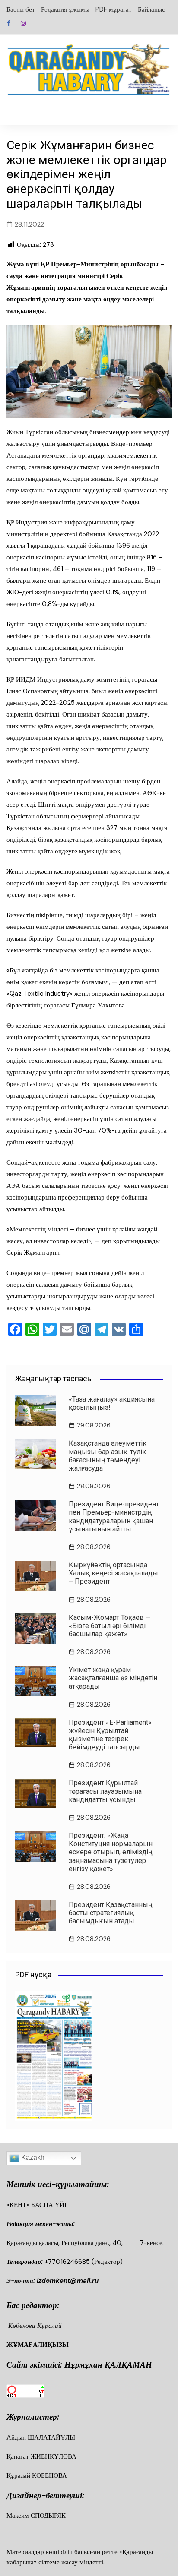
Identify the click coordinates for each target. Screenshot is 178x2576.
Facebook (9, 23)
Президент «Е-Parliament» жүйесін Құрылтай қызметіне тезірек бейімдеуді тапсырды (110, 1735)
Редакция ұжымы (65, 9)
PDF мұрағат (114, 9)
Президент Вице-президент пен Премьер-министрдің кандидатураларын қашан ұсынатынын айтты (114, 1517)
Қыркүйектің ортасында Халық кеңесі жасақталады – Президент (113, 1573)
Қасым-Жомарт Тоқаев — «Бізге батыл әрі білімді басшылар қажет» (110, 1626)
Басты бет (21, 9)
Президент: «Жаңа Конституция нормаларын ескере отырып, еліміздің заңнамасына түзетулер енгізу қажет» (111, 1852)
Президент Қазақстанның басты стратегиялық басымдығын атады (111, 1913)
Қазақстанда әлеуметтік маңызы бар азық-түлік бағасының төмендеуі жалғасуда (108, 1456)
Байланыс (151, 9)
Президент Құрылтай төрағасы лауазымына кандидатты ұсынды (105, 1791)
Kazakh (32, 2158)
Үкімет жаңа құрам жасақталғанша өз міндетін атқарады (113, 1678)
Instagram (23, 23)
